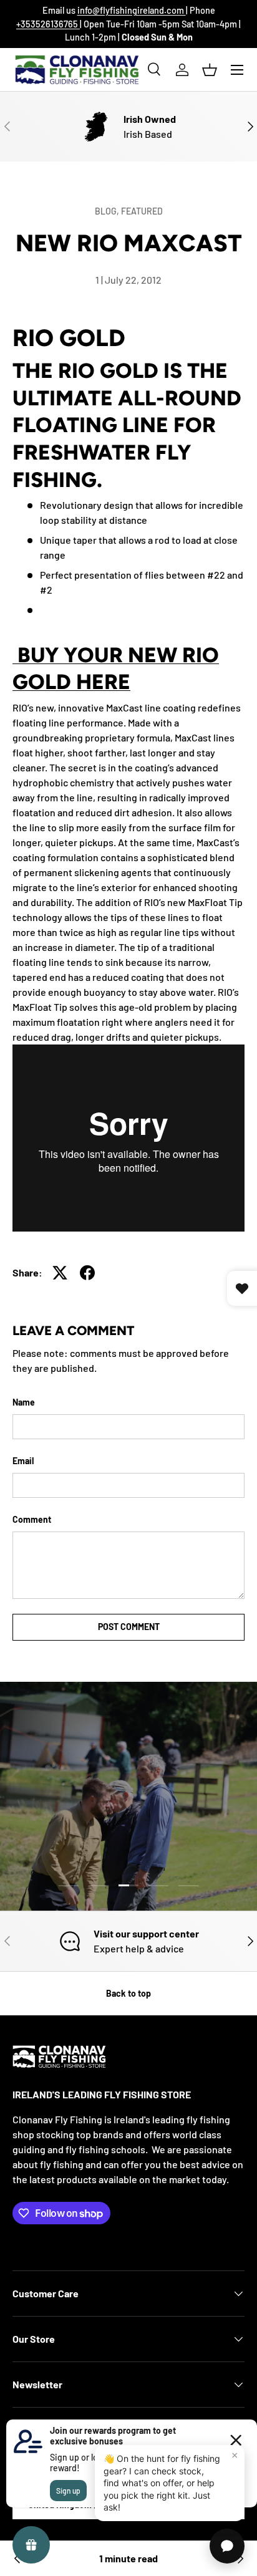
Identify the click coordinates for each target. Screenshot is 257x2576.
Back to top (128, 1993)
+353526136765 (48, 24)
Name (24, 1402)
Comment (32, 1519)
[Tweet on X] (60, 1273)
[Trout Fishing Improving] (17, 2559)
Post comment (129, 1627)
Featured (142, 211)
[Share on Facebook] (87, 1273)
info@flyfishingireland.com (132, 10)
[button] (210, 70)
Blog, (108, 211)
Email (23, 1461)
